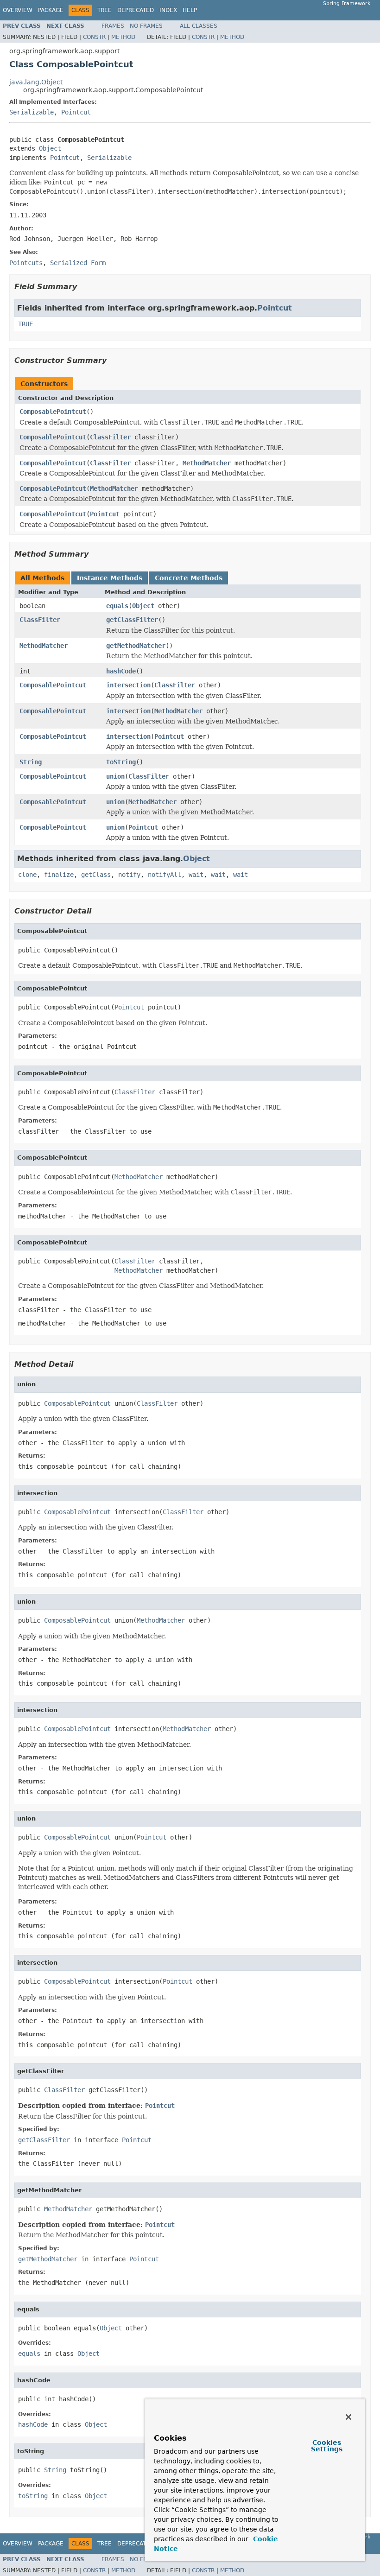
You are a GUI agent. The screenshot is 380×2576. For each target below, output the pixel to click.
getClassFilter (132, 620)
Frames (113, 26)
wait (196, 875)
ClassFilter (110, 437)
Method (123, 37)
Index (168, 10)
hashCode (121, 671)
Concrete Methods (189, 578)
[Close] (348, 2417)
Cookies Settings (327, 2446)
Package (51, 10)
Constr (94, 37)
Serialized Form (78, 263)
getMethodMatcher (136, 646)
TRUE (25, 324)
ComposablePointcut (53, 412)
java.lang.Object (36, 82)
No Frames (146, 26)
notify (129, 875)
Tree (104, 10)
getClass (96, 875)
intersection (128, 685)
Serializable (32, 112)
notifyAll (165, 875)
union (115, 776)
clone (27, 875)
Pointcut (76, 112)
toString (121, 762)
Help (190, 10)
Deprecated (136, 10)
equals (117, 606)
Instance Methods (110, 578)
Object (50, 148)
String (31, 762)
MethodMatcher (207, 463)
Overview (18, 10)
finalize (59, 875)
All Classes (199, 26)
